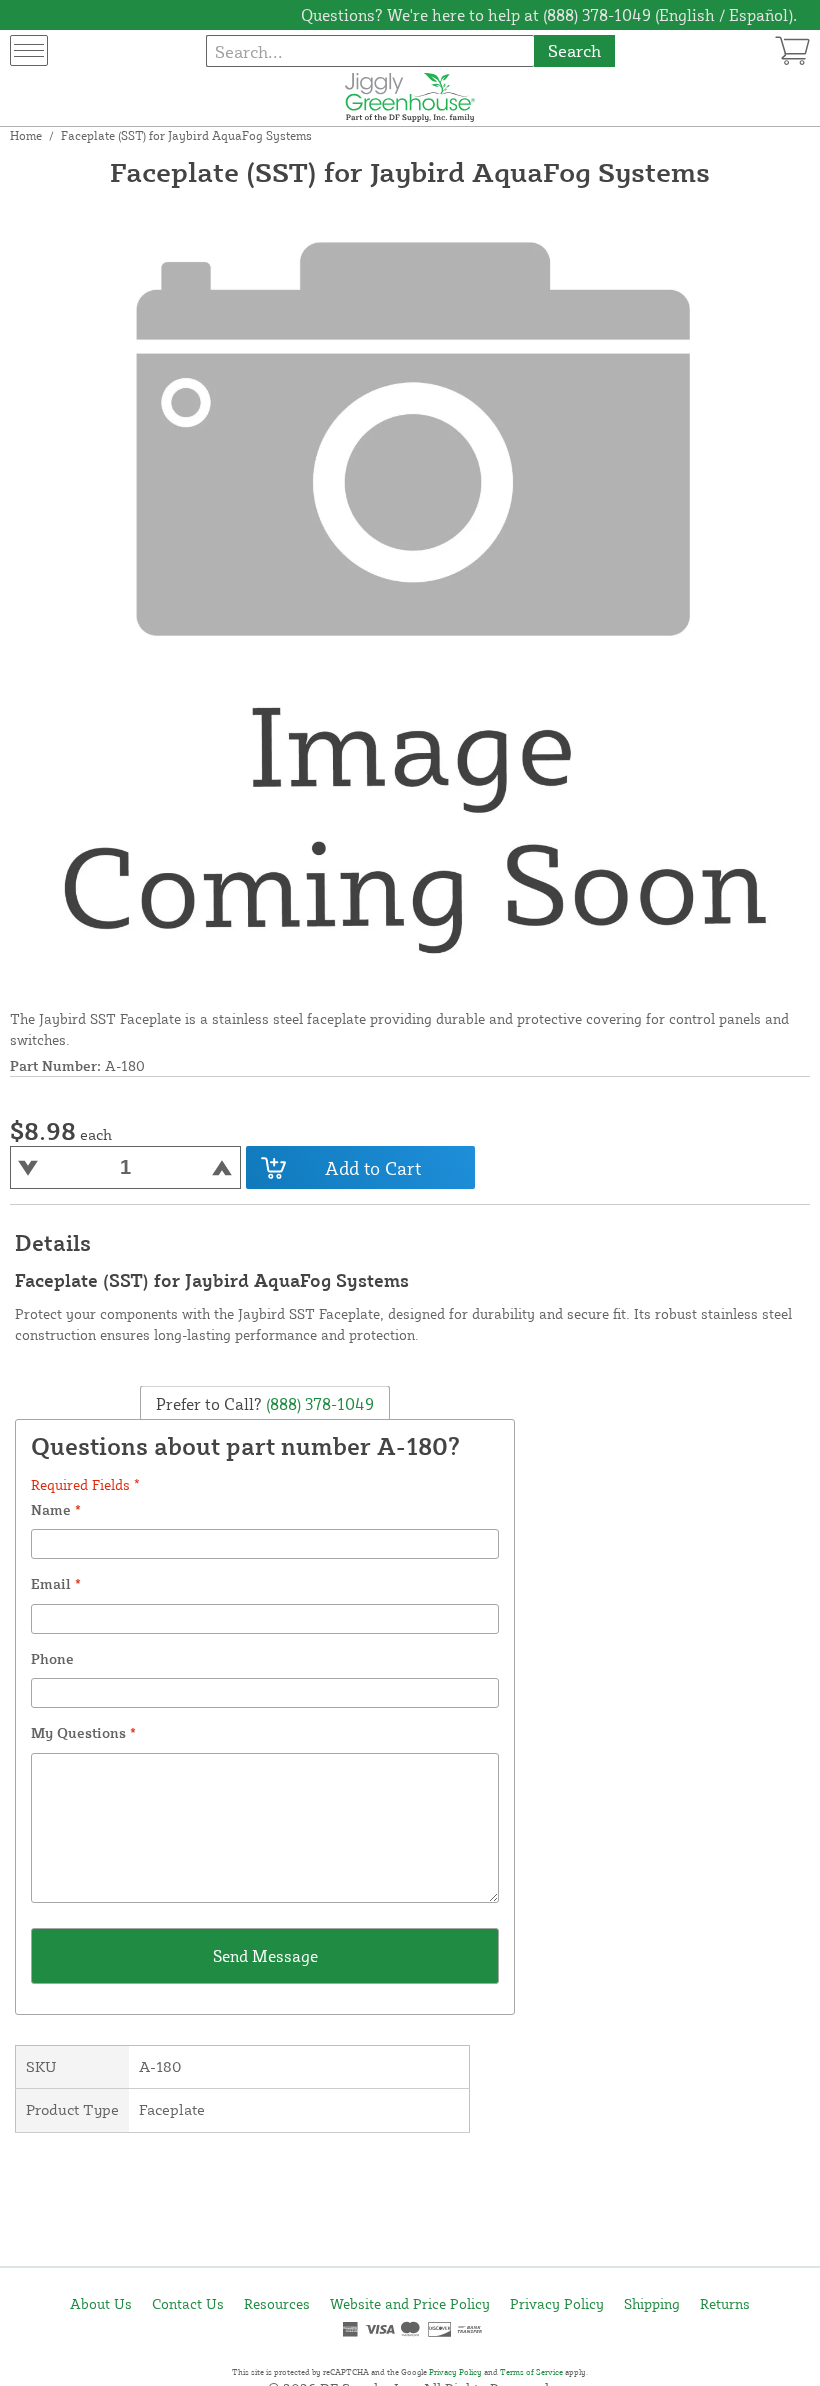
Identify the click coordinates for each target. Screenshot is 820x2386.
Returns (725, 2303)
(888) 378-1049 (318, 1403)
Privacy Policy (557, 2303)
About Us (101, 2303)
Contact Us (188, 2303)
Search (574, 50)
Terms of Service (531, 2372)
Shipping (652, 2303)
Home (26, 135)
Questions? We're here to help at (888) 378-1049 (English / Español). (549, 15)
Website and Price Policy (410, 2303)
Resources (277, 2303)
